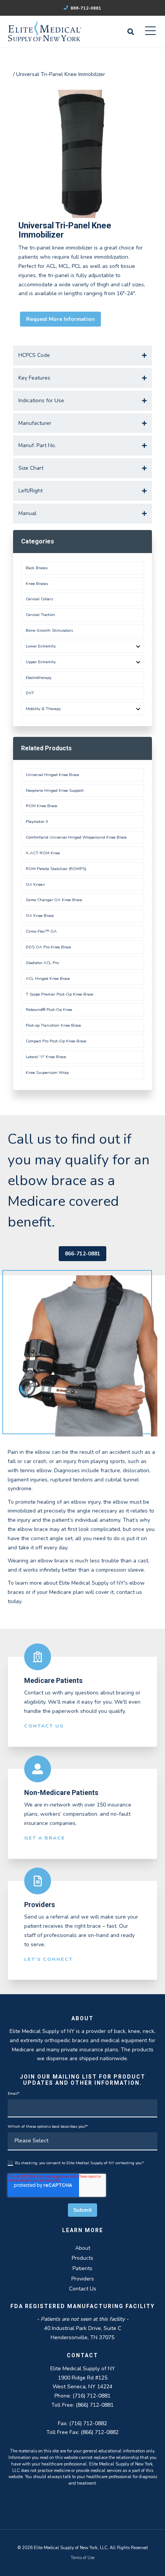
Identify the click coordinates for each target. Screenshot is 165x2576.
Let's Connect (49, 1959)
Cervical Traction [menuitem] (40, 615)
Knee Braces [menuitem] (37, 584)
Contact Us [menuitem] (83, 2289)
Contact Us (44, 1726)
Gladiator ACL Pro (42, 963)
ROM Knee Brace (41, 806)
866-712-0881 (85, 8)
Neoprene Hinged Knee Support (55, 790)
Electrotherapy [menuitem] (39, 678)
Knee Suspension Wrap (47, 1073)
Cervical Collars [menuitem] (39, 599)
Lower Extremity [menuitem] (41, 646)
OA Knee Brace (40, 916)
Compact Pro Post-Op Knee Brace (56, 1041)
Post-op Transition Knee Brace (53, 1025)
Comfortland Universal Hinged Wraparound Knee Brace (76, 837)
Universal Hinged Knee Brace (52, 775)
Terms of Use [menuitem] (82, 2558)
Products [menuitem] (82, 2258)
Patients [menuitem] (82, 2268)
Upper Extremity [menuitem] (41, 662)
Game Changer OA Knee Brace (54, 900)
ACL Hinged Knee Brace (48, 978)
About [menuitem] (83, 2248)
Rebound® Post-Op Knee (49, 1010)
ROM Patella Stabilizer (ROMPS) (56, 869)
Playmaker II (37, 822)
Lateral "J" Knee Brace (46, 1057)
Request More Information (60, 319)
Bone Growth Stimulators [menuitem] (49, 630)
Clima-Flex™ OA (41, 931)
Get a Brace (45, 1838)
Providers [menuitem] (83, 2279)
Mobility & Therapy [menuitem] (43, 709)
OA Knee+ (35, 884)
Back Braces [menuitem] (37, 568)
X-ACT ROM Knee (43, 853)
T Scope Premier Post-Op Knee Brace (59, 994)
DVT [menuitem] (30, 693)
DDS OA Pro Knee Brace (48, 947)
